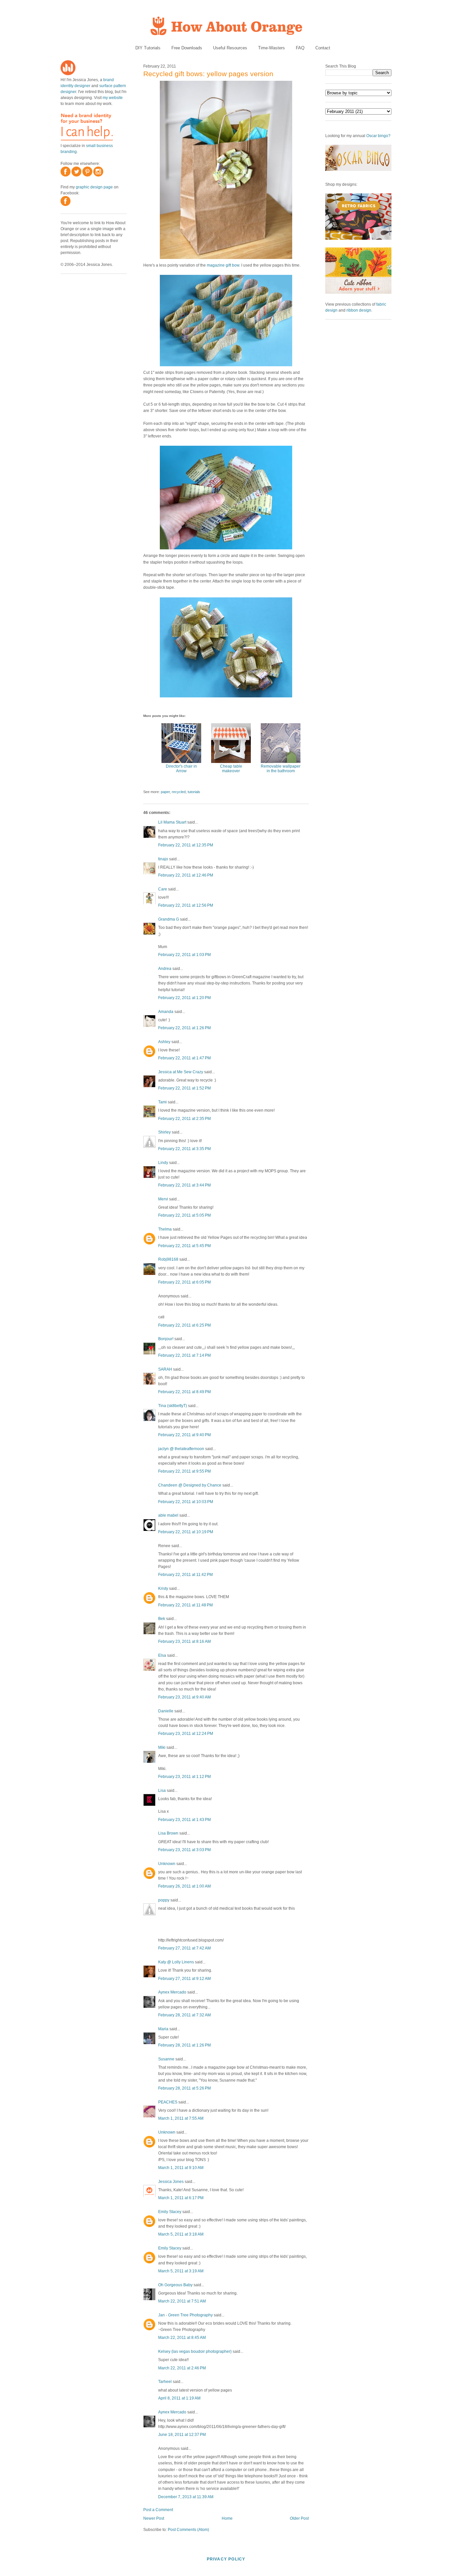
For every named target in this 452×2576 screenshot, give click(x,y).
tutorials (194, 792)
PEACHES (168, 2102)
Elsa (162, 1655)
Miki (162, 1747)
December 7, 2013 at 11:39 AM (186, 2497)
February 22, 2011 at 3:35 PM (184, 1149)
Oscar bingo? (378, 136)
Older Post (299, 2518)
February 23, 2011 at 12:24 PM (186, 1734)
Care (163, 889)
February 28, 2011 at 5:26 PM (184, 2088)
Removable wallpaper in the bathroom (281, 769)
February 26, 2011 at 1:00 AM (184, 1886)
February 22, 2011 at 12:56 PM (186, 905)
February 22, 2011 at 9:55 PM (184, 1471)
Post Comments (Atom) (188, 2530)
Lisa (162, 1791)
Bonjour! (166, 1339)
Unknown (167, 1864)
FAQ (300, 48)
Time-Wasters (271, 48)
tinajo (163, 859)
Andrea (165, 969)
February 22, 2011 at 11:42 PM (185, 1575)
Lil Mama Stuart (172, 822)
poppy (164, 1900)
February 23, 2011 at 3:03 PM (184, 1850)
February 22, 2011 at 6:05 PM (184, 1282)
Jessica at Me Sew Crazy (181, 1072)
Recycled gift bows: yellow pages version (208, 74)
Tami (162, 1102)
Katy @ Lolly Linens (176, 1962)
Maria (163, 2029)
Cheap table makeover (231, 769)
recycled (179, 792)
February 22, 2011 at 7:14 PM (184, 1355)
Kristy (163, 1589)
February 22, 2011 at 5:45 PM (184, 1246)
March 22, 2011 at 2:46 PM (182, 2368)
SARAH (165, 1369)
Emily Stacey (170, 2212)
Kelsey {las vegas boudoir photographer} (195, 2351)
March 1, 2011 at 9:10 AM (181, 2168)
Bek (162, 1619)
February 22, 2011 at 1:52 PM (184, 1088)
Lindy (163, 1163)
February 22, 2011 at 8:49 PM (184, 1392)
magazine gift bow (223, 265)
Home (227, 2518)
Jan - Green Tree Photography (185, 2315)
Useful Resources (230, 48)
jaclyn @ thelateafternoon (181, 1449)
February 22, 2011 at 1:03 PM (184, 955)
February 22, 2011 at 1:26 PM (184, 1028)
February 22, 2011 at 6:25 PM (184, 1325)
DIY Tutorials (148, 48)
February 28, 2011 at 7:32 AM (184, 2015)
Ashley (164, 1042)
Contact (323, 48)
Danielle (166, 1711)
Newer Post (154, 2518)
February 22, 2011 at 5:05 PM (184, 1215)
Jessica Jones (171, 2182)
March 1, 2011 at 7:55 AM (181, 2118)
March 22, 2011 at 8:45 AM (182, 2338)
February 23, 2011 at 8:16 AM (184, 1642)
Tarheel (165, 2382)
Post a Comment (158, 2510)
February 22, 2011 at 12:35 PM (186, 845)
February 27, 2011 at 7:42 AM (184, 1948)
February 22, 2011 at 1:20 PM (184, 998)
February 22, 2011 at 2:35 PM (184, 1119)
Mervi (163, 1199)
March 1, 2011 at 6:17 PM (181, 2198)
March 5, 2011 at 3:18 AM (181, 2234)
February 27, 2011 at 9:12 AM (184, 1979)
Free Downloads (187, 48)
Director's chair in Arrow (181, 769)
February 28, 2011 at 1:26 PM (184, 2045)
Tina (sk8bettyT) (173, 1406)
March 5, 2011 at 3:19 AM (181, 2271)
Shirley (164, 1132)
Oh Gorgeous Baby (175, 2285)
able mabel (168, 1515)
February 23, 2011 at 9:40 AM (184, 1697)
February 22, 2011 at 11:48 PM (185, 1605)
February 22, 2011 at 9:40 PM (184, 1435)
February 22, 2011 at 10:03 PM (186, 1502)
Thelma (165, 1229)
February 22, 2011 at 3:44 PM (184, 1185)
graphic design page (94, 187)
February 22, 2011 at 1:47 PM (184, 1058)
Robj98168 (168, 1259)
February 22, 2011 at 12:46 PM (186, 875)
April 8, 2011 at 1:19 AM (179, 2398)
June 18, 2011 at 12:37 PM (182, 2435)
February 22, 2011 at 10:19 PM (186, 1532)
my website (113, 98)
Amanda (166, 1012)
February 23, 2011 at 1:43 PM (184, 1820)
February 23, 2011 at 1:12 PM (184, 1777)
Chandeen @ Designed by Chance (190, 1485)
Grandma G (169, 919)
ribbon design (359, 310)
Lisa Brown (168, 1833)
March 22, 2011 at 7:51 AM (182, 2301)
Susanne (166, 2059)
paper (165, 792)
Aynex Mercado (172, 1992)
